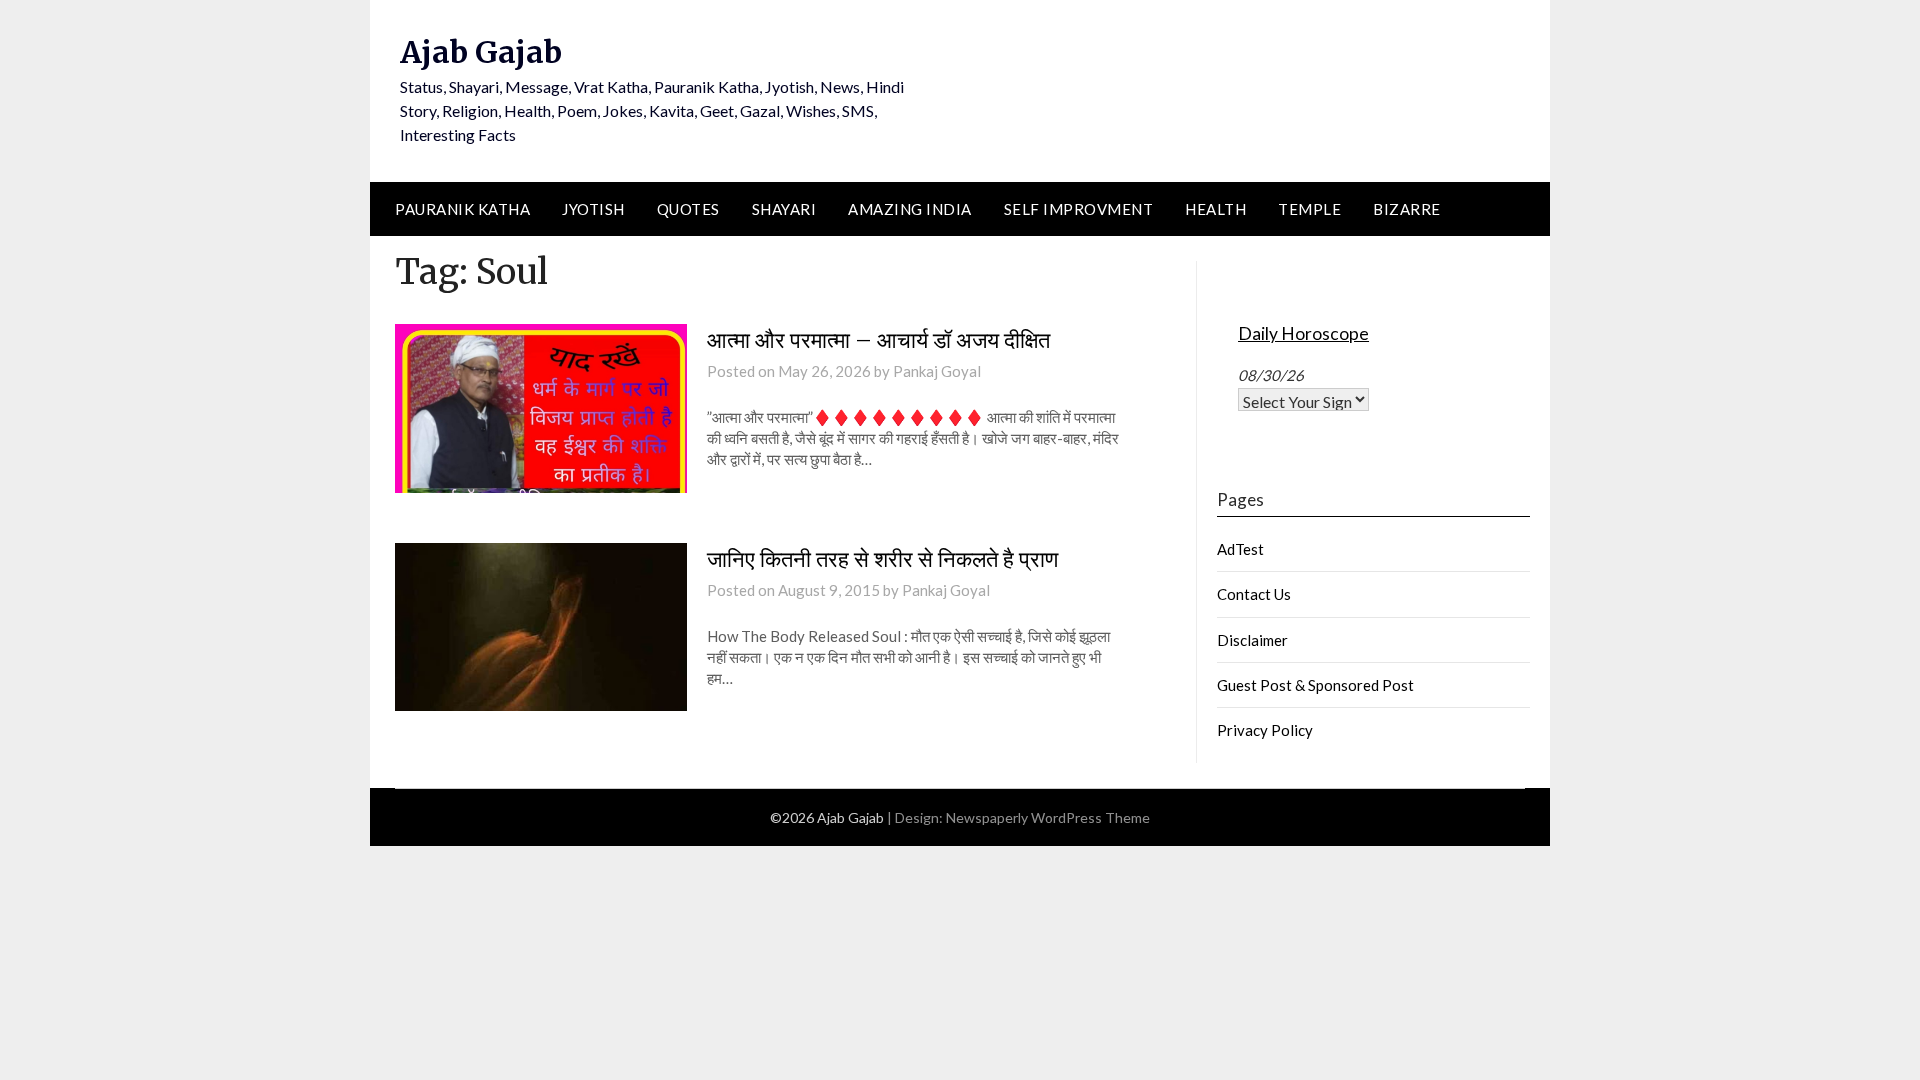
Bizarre (1407, 209)
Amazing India (910, 209)
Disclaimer (1252, 640)
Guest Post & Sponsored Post (1315, 685)
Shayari (784, 209)
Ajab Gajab (481, 52)
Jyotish (593, 209)
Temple (1309, 209)
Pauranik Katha (462, 209)
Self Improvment (1079, 209)
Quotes (688, 209)
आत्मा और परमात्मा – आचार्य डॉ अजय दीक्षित (878, 340)
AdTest (1240, 549)
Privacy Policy (1265, 730)
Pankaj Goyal (937, 371)
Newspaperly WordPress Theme (1048, 817)
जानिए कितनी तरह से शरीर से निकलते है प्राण (882, 559)
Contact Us (1254, 594)
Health (1215, 209)
